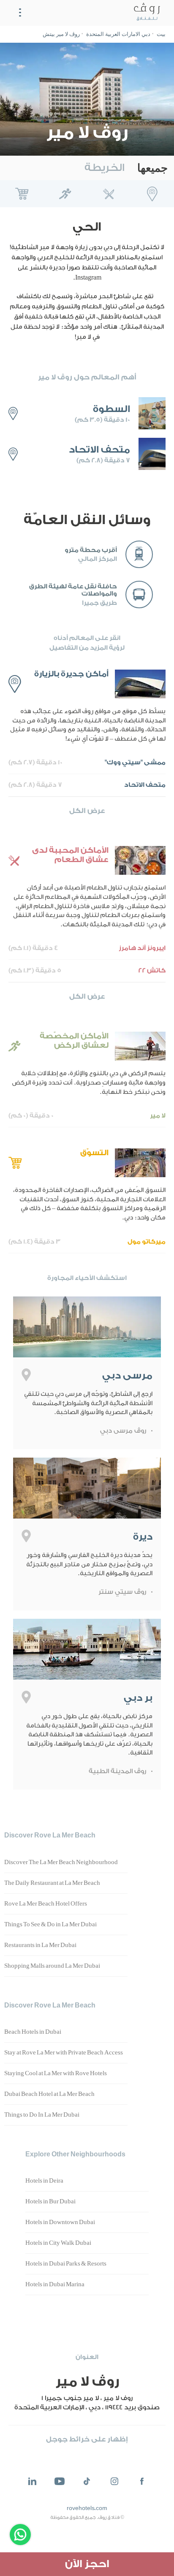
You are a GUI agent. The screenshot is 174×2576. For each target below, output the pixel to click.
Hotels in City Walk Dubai (58, 2243)
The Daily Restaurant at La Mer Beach (52, 1883)
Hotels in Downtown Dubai (60, 2222)
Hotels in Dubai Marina (55, 2285)
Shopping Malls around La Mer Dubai (52, 1966)
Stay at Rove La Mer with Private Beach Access (64, 2053)
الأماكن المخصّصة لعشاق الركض (65, 194)
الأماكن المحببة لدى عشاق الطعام (109, 194)
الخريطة (105, 168)
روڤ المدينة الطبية (117, 1771)
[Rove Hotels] (145, 13)
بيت (161, 34)
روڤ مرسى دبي (123, 1431)
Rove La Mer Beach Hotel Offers (46, 1904)
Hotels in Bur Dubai (50, 2202)
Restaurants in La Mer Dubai (40, 1945)
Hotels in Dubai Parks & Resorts (66, 2264)
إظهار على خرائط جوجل (87, 2439)
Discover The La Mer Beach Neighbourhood (61, 1862)
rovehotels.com (87, 2508)
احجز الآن (87, 2564)
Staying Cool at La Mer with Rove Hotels (56, 2073)
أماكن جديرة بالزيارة (152, 194)
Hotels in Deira (44, 2181)
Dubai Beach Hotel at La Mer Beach (49, 2094)
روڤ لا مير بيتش (61, 34)
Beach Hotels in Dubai (33, 2032)
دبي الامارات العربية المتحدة (118, 34)
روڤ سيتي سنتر (122, 1592)
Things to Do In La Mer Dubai (42, 2115)
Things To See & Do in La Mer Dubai (50, 1925)
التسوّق (22, 194)
